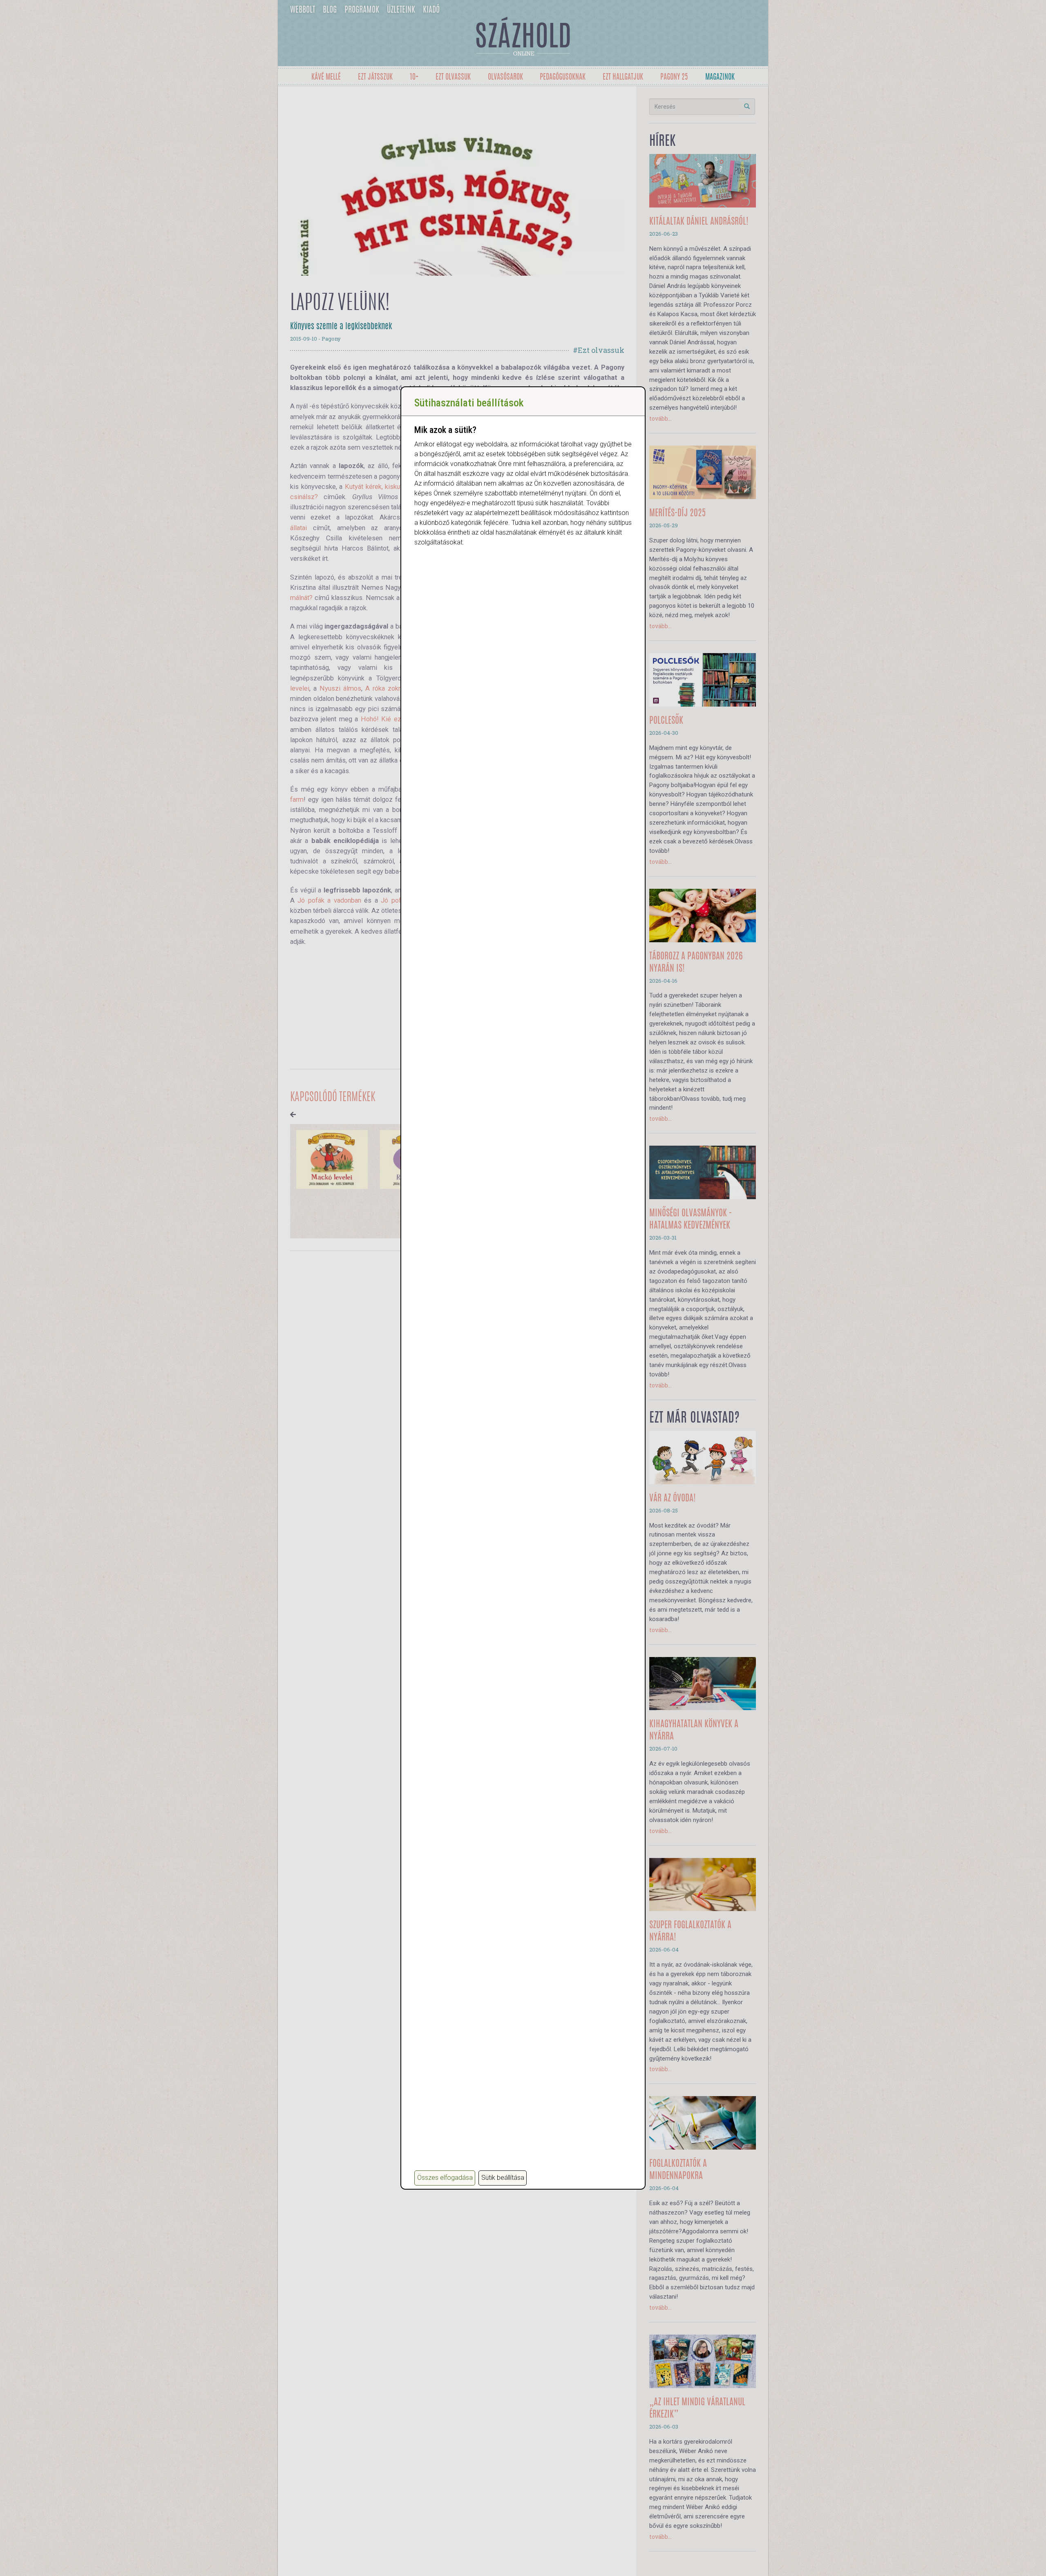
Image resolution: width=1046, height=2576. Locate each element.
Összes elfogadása (445, 2178)
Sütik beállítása (503, 2178)
